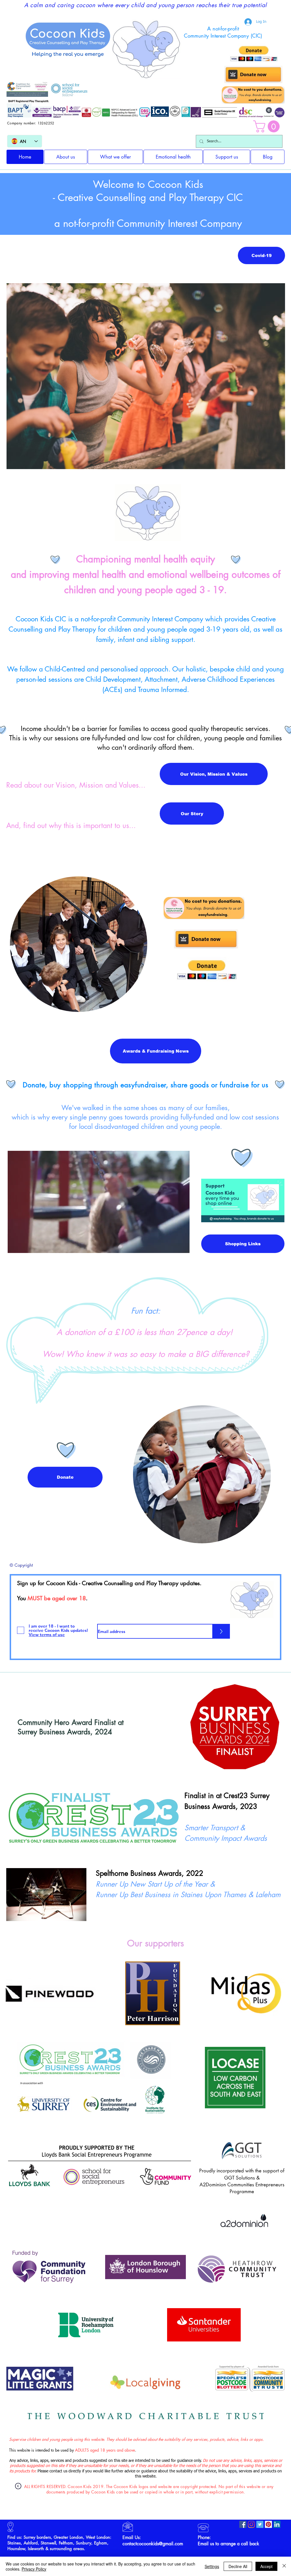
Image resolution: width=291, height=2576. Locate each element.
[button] (268, 126)
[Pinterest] (268, 2524)
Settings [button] (212, 2566)
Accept (266, 2566)
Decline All (238, 2566)
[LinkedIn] (277, 2524)
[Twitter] (260, 2524)
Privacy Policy (34, 2569)
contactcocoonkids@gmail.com (153, 2544)
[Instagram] (251, 2524)
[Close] (284, 2566)
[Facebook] (243, 2524)
